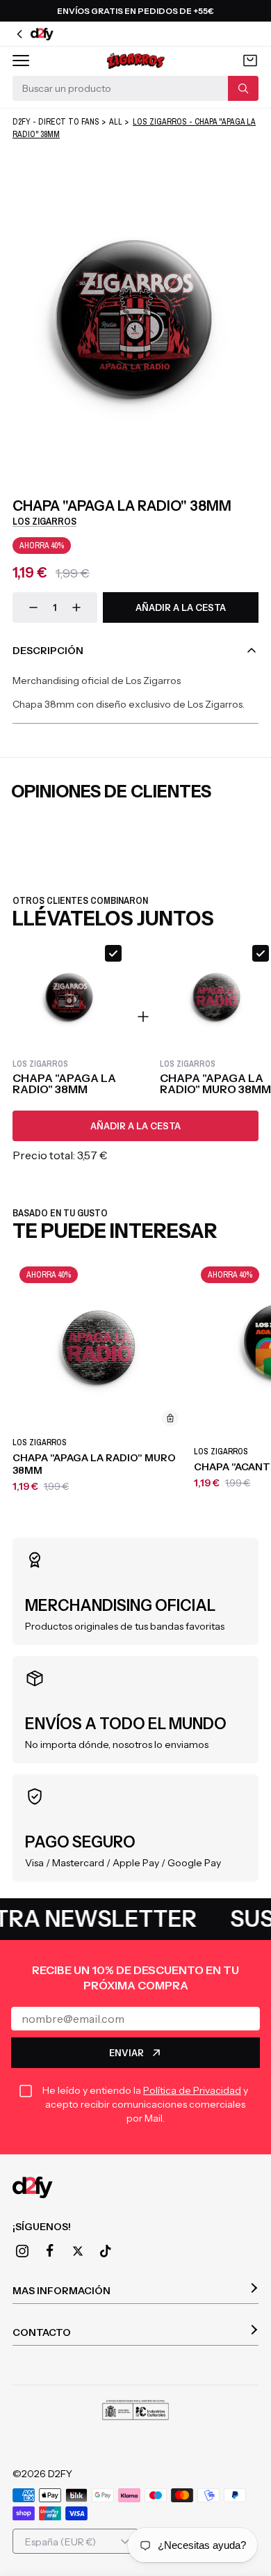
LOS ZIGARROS (44, 521)
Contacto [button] (42, 2332)
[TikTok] (106, 2251)
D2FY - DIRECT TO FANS (56, 122)
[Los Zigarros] (135, 61)
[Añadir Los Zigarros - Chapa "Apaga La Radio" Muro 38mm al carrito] (170, 1418)
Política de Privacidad (192, 2090)
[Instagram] (22, 2251)
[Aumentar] (76, 607)
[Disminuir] (33, 607)
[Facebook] (50, 2251)
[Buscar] (243, 88)
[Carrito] (250, 61)
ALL (116, 122)
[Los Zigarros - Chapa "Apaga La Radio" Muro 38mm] (99, 1346)
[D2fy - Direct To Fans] (135, 2187)
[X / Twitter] (78, 2251)
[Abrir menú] (21, 61)
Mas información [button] (61, 2291)
